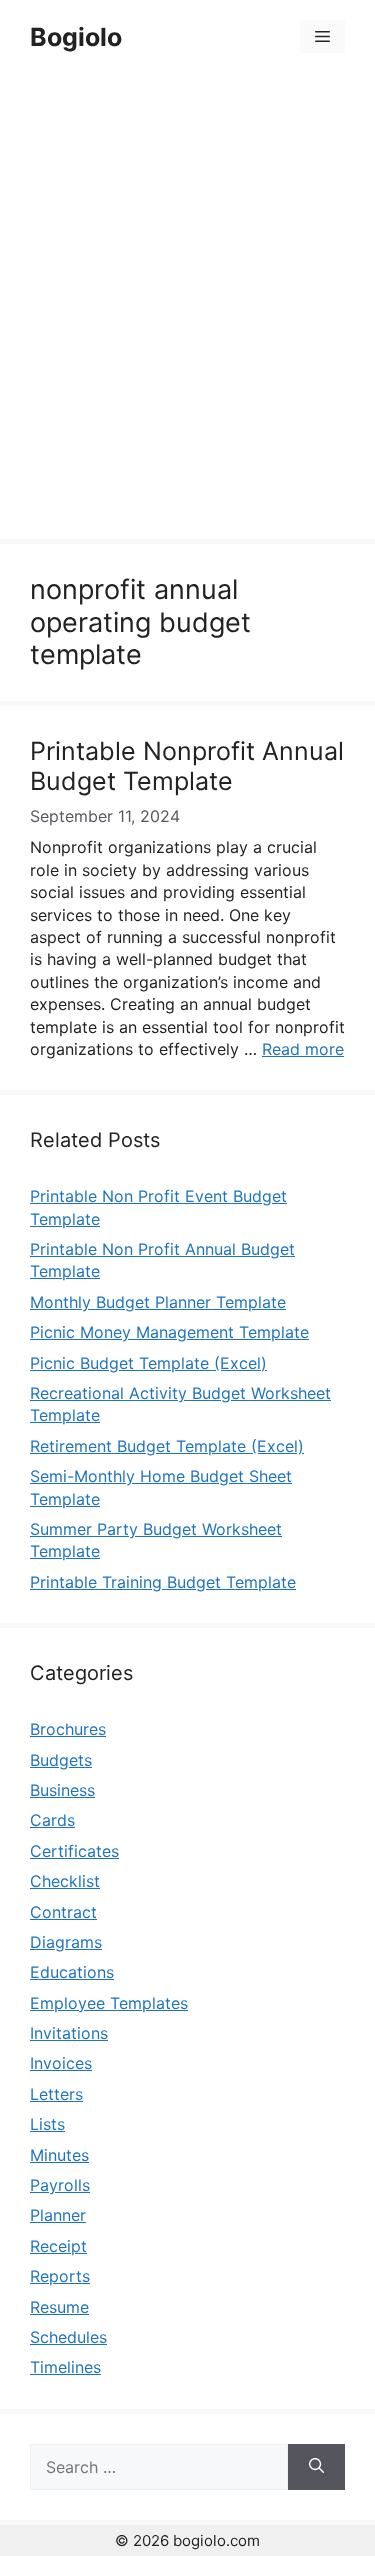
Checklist (65, 1881)
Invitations (69, 2033)
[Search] (316, 2467)
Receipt (58, 2246)
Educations (72, 1972)
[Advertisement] (187, 309)
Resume (59, 2307)
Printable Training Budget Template (163, 1582)
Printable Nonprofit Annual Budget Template (187, 766)
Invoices (61, 2063)
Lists (47, 2124)
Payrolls (60, 2185)
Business (62, 1790)
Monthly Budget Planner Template (158, 1302)
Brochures (68, 1729)
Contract (63, 1912)
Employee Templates (109, 2003)
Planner (58, 2215)
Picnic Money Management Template (169, 1332)
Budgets (61, 1760)
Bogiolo (76, 37)
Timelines (65, 2367)
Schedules (68, 2337)
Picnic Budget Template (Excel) (148, 1363)
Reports (60, 2276)
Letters (56, 2094)
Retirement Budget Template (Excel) (167, 1446)
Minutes (59, 2155)
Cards (52, 1820)
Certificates (74, 1851)
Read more (303, 1049)
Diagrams (66, 1942)
